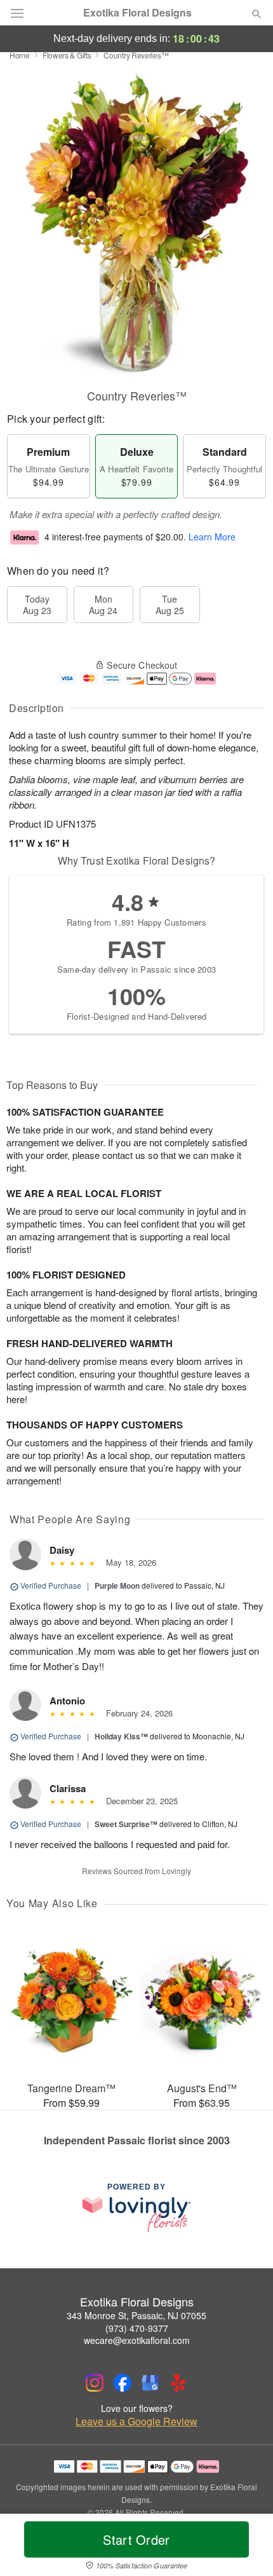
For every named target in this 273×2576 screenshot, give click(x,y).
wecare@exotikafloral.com (137, 2340)
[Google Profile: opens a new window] (150, 2383)
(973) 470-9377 (137, 2328)
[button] (246, 2547)
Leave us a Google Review (136, 2422)
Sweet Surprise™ (126, 1824)
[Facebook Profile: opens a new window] (123, 2383)
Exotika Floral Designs (137, 13)
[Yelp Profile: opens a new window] (178, 2383)
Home (20, 55)
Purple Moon (117, 1586)
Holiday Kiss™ (121, 1736)
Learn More (212, 537)
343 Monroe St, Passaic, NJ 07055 (136, 2315)
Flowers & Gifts (67, 55)
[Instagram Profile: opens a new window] (95, 2383)
